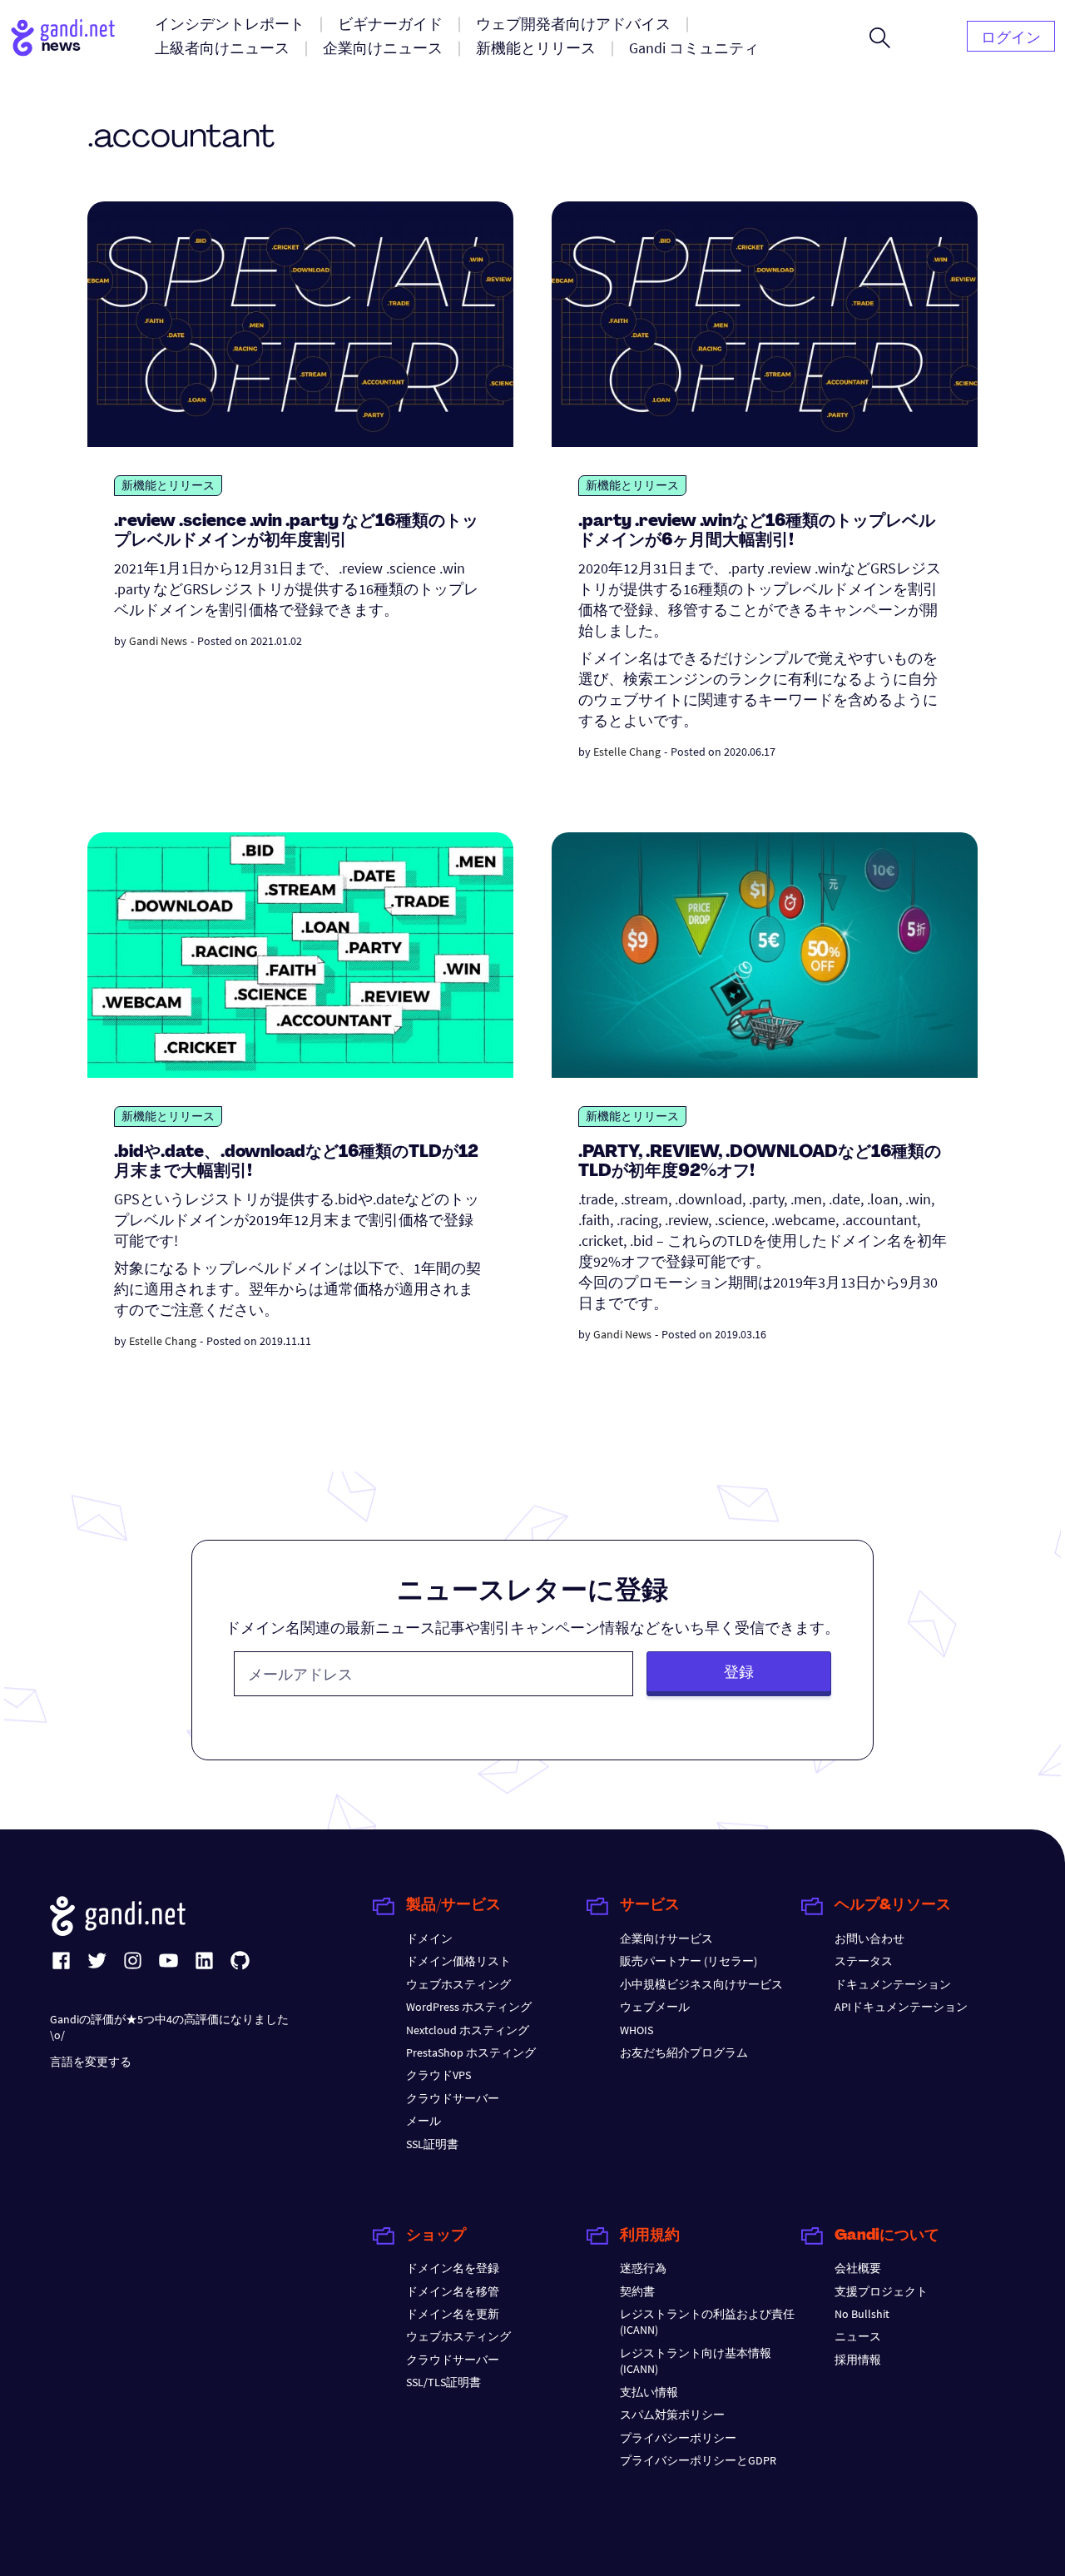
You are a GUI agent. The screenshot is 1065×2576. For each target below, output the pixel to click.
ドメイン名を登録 (453, 2268)
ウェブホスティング (458, 1984)
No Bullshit (862, 2314)
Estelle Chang (627, 752)
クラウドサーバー (453, 2098)
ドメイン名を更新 (453, 2314)
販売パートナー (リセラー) (689, 1961)
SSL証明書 (432, 2144)
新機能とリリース (168, 485)
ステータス (864, 1961)
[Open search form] (880, 37)
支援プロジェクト (881, 2291)
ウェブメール (655, 2007)
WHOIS (637, 2030)
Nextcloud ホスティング (468, 2030)
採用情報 (858, 2360)
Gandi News (158, 641)
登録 (739, 1672)
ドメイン (429, 1938)
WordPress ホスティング (469, 2007)
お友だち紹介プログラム (684, 2052)
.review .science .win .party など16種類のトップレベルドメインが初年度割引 (296, 531)
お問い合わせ (869, 1938)
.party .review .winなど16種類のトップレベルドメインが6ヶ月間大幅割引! (757, 531)
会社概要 (858, 2268)
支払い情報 (649, 2392)
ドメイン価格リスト (458, 1961)
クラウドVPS (438, 2075)
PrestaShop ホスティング (471, 2052)
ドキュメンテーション (893, 1984)
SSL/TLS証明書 (443, 2382)
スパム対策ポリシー (672, 2415)
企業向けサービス (666, 1938)
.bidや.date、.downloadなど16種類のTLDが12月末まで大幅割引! (296, 1162)
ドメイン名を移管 (453, 2291)
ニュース (858, 2336)
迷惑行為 (643, 2268)
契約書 (637, 2291)
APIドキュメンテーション (901, 2007)
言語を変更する (91, 2062)
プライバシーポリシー (678, 2438)
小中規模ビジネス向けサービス (701, 1984)
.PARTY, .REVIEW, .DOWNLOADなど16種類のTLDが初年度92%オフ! (760, 1162)
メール (424, 2121)
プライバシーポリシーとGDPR (698, 2460)
